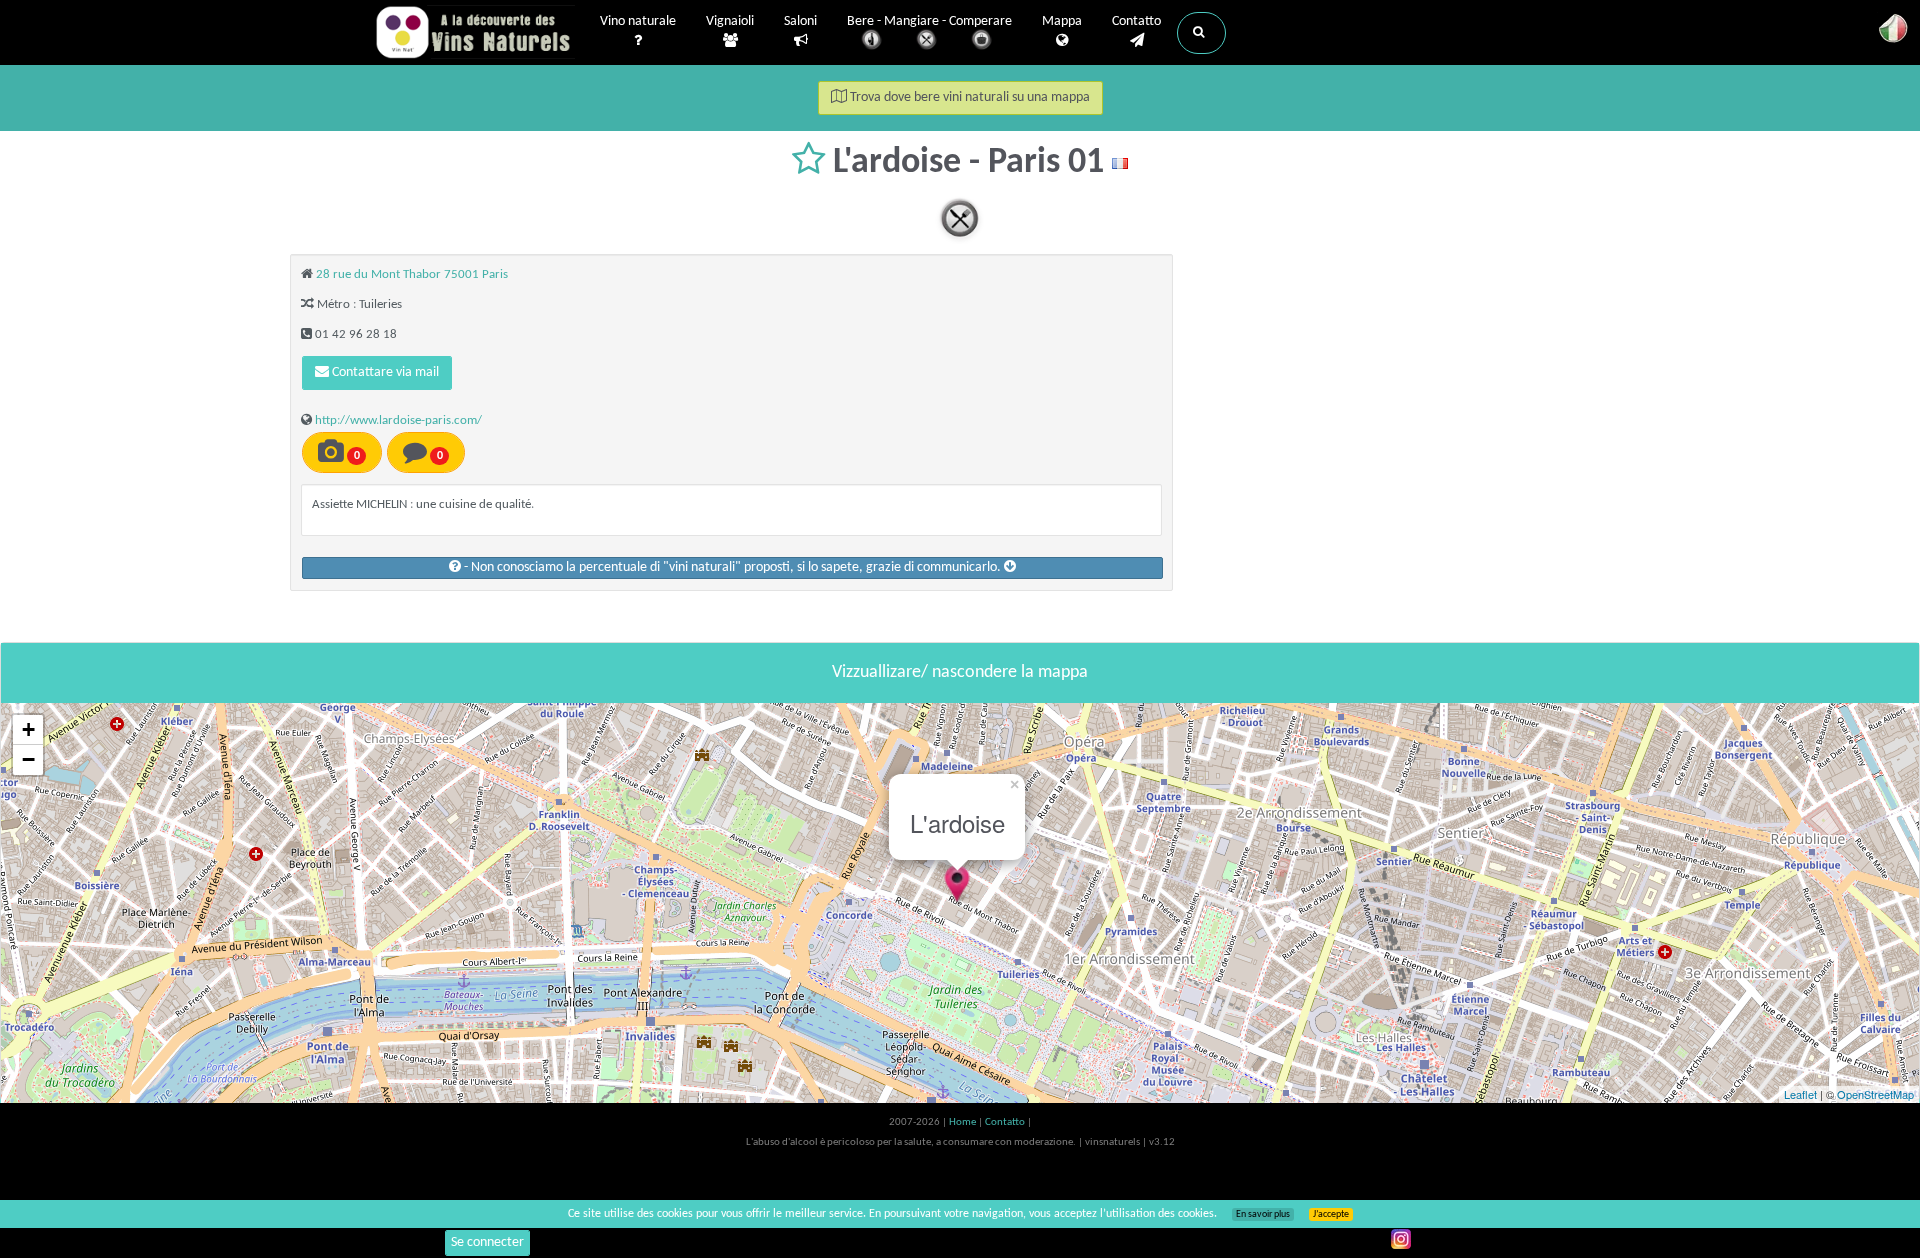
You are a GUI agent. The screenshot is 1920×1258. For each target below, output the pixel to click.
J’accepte (1331, 1214)
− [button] (28, 759)
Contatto (1136, 21)
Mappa (1062, 21)
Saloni (800, 21)
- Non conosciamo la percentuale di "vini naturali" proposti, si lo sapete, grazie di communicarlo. (732, 567)
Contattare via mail (384, 372)
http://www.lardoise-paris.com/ (398, 420)
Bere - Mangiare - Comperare (929, 21)
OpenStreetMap (1875, 1094)
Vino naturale (638, 21)
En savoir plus (1263, 1214)
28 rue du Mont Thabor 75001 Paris (412, 274)
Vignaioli (730, 21)
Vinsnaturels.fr (475, 32)
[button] (1201, 33)
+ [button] (28, 729)
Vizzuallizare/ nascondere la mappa (960, 672)
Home (963, 1122)
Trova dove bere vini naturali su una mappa (968, 97)
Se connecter (487, 1242)
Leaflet (1800, 1094)
